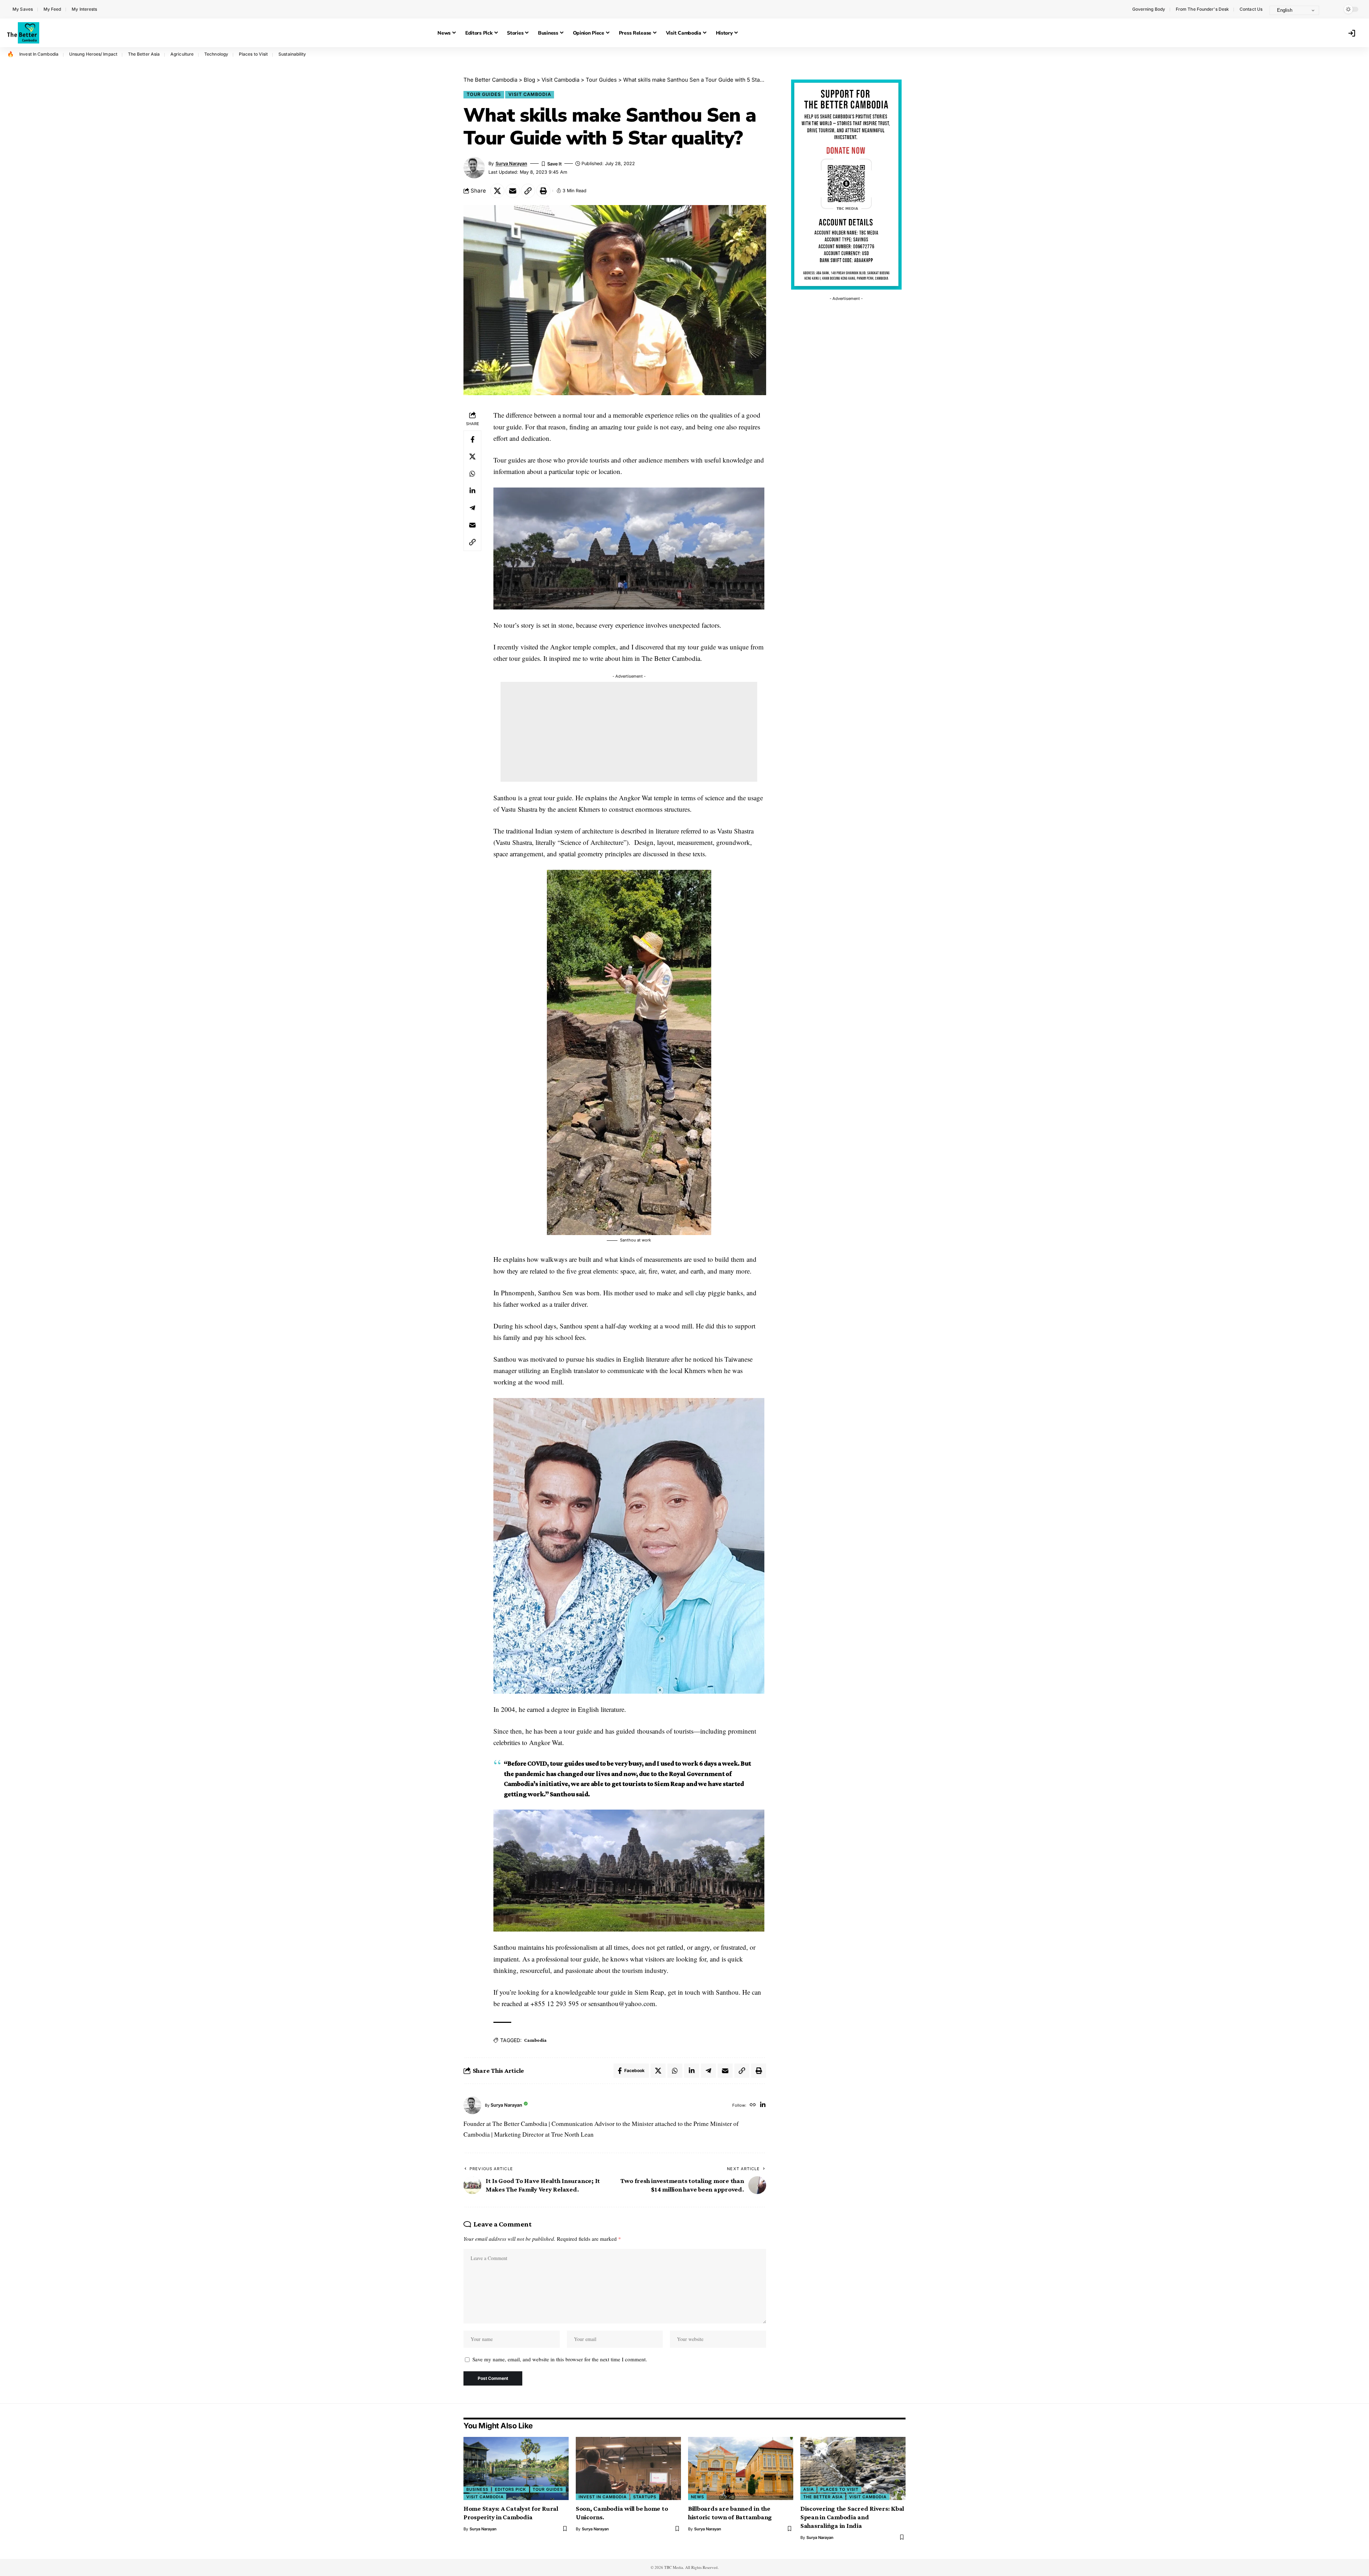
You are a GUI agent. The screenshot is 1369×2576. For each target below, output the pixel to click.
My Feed (52, 9)
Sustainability (292, 54)
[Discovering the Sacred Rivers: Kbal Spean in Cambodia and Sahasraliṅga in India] (853, 2468)
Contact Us (1251, 9)
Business (477, 2489)
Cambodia (535, 2040)
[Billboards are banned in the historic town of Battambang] (741, 2468)
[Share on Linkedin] (472, 491)
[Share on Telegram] (472, 508)
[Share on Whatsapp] (472, 474)
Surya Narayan (511, 164)
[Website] (753, 2105)
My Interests (84, 9)
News (698, 2497)
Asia (809, 2489)
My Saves (23, 9)
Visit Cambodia (530, 94)
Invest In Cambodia (39, 54)
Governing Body (1149, 9)
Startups (645, 2497)
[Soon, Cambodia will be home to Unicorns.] (628, 2468)
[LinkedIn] (763, 2105)
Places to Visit (253, 54)
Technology (216, 54)
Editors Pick (511, 2489)
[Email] (513, 191)
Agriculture (182, 54)
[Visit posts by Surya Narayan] (472, 2105)
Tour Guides (484, 94)
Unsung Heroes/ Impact (93, 54)
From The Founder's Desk (1202, 9)
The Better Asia (144, 54)
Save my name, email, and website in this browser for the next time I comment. (560, 2359)
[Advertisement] (629, 732)
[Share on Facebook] (472, 440)
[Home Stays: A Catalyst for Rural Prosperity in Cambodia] (516, 2468)
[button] (1332, 9)
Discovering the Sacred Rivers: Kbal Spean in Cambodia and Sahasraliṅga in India (852, 2517)
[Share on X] (497, 191)
